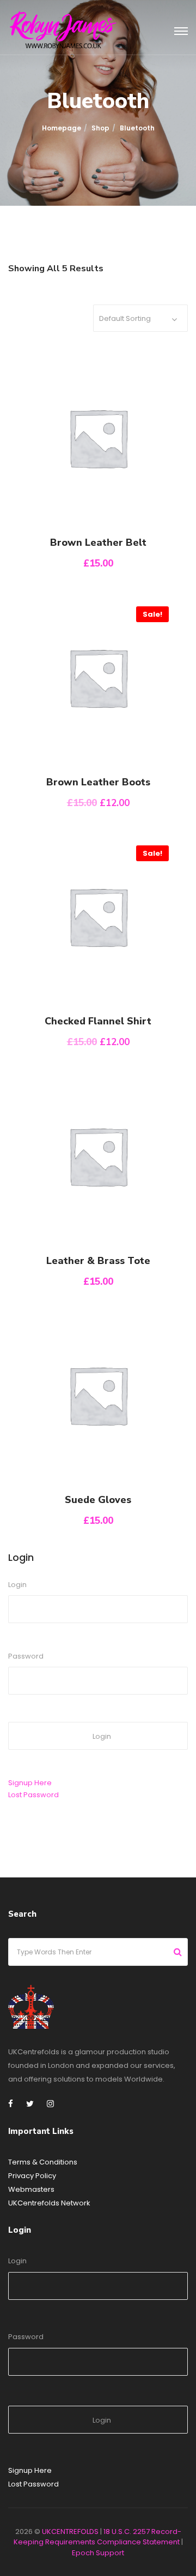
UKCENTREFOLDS (70, 2532)
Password (26, 1656)
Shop (100, 128)
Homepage (62, 128)
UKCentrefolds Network (49, 2203)
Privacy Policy (32, 2176)
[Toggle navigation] (181, 32)
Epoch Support (98, 2553)
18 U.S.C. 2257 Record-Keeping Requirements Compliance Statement (97, 2537)
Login (17, 1585)
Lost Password (33, 1795)
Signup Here (30, 1783)
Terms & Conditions (43, 2162)
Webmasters (31, 2189)
